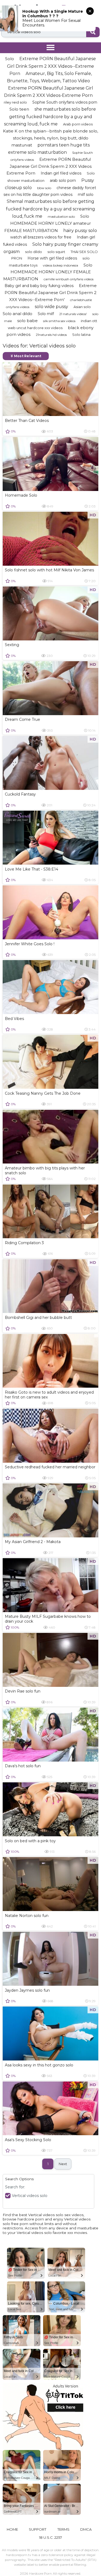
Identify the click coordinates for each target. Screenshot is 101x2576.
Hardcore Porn (40, 2573)
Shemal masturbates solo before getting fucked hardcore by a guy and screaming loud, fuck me (50, 209)
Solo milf (46, 314)
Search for (15, 2187)
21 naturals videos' (73, 314)
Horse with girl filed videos (52, 258)
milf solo (86, 195)
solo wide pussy (51, 307)
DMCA (86, 2529)
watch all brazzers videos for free (41, 237)
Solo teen (19, 109)
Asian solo (82, 307)
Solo (10, 59)
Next (63, 2164)
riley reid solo (15, 102)
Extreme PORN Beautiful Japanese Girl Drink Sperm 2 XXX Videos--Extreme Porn (51, 66)
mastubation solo (61, 216)
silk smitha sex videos (59, 321)
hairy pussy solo (80, 231)
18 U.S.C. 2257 (50, 2537)
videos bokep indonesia (60, 265)
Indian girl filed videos (61, 173)
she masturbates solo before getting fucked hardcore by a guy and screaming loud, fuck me (50, 116)
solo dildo (34, 252)
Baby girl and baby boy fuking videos (39, 286)
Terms (63, 2529)
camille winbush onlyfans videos (69, 279)
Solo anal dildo (18, 314)
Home (12, 2529)
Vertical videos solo (30, 2196)
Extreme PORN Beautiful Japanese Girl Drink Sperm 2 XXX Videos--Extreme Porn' (51, 292)
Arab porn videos (78, 124)
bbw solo (44, 188)
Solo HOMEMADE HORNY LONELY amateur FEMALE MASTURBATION (48, 223)
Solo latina (81, 335)
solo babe (27, 321)
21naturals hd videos (51, 335)
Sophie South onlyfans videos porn (65, 102)
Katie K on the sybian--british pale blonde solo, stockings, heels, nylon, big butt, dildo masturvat (50, 138)
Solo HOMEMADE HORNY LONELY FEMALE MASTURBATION (48, 272)
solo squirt (56, 252)
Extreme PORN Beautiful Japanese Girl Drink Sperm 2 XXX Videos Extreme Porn (49, 166)
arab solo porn (63, 180)
